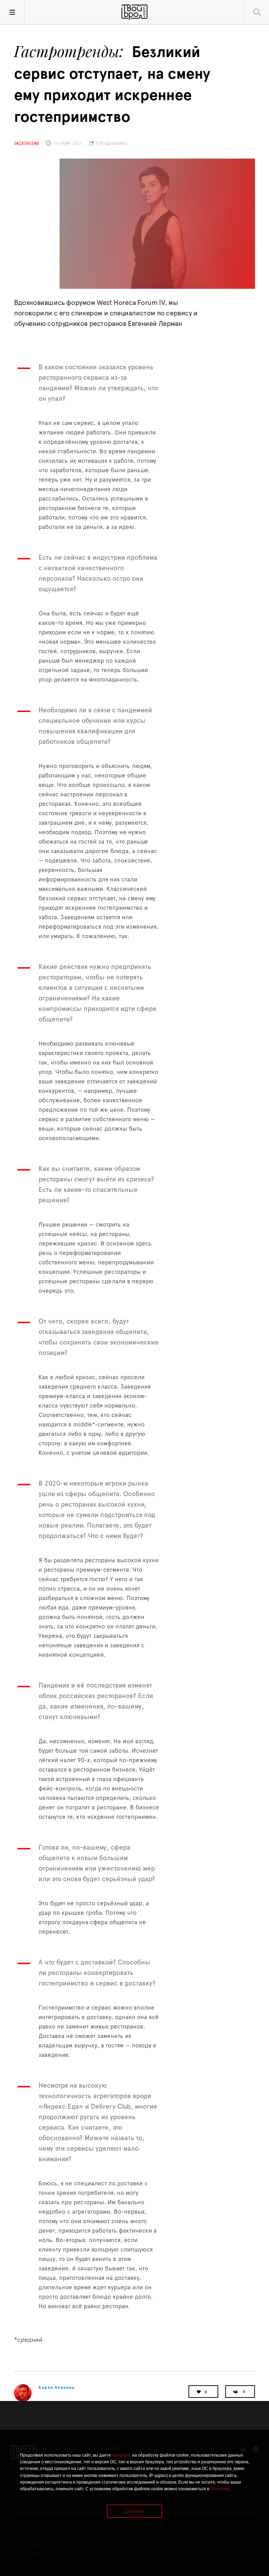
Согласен (134, 2511)
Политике (220, 2489)
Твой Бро (134, 12)
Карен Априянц (57, 2387)
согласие (121, 2455)
